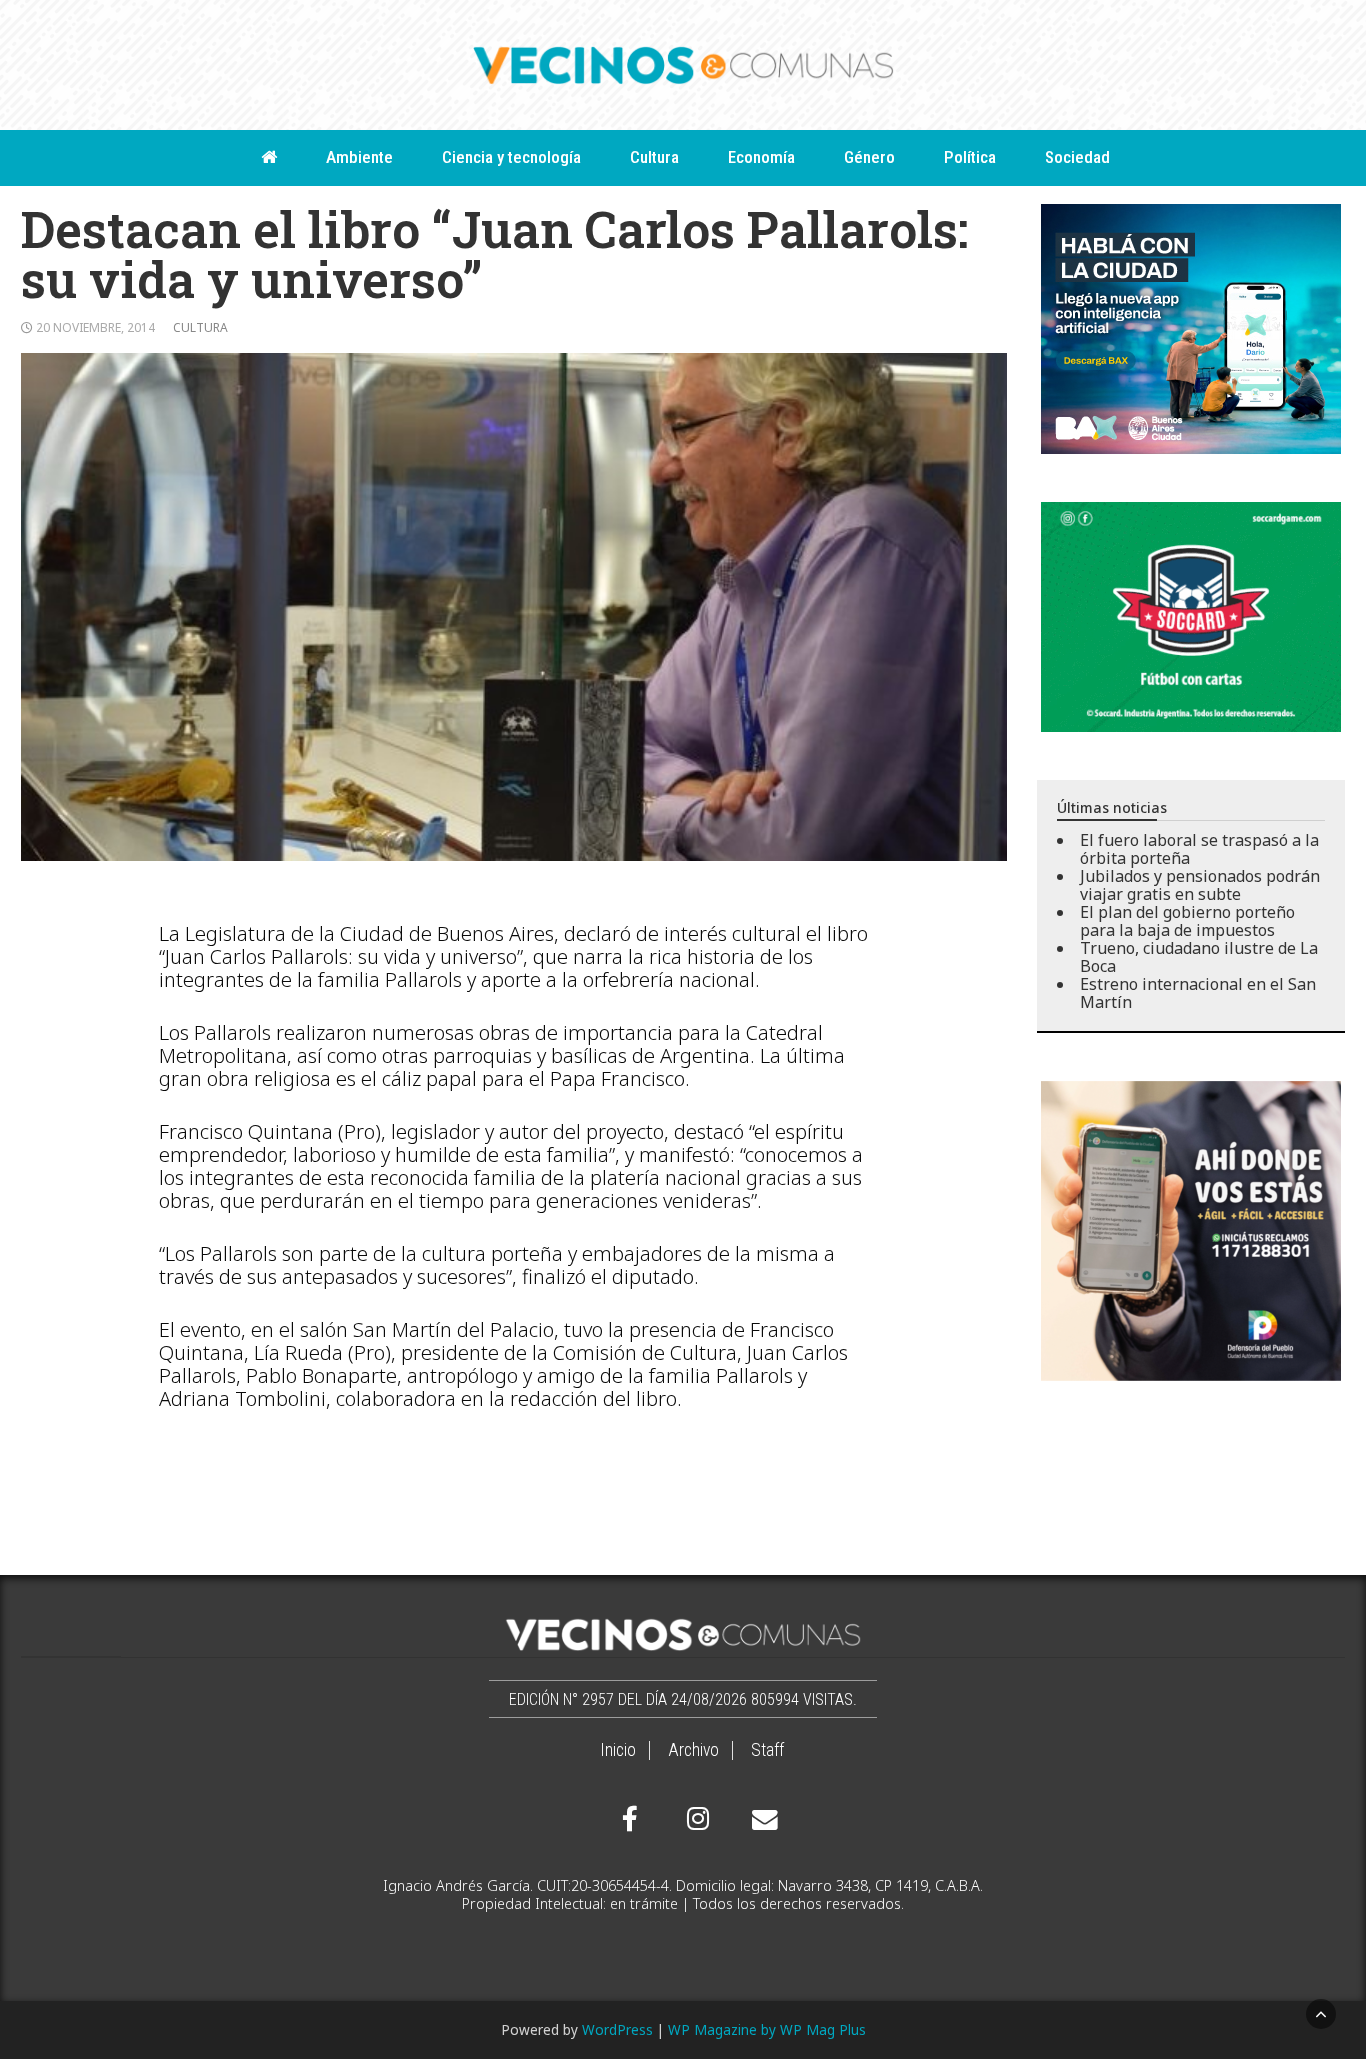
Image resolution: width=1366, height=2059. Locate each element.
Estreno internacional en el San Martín (1198, 993)
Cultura (654, 157)
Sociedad (1077, 157)
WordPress (617, 2029)
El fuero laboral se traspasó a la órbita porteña (1199, 849)
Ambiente (359, 157)
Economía (761, 157)
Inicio (618, 1750)
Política (970, 157)
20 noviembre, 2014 (95, 327)
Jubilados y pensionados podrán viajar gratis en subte (1200, 885)
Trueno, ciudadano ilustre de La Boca (1199, 957)
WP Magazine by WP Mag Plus (767, 2029)
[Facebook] (630, 1819)
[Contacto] (760, 1820)
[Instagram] (695, 1819)
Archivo (693, 1750)
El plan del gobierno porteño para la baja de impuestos (1187, 921)
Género (869, 157)
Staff (767, 1750)
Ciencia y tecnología (511, 157)
